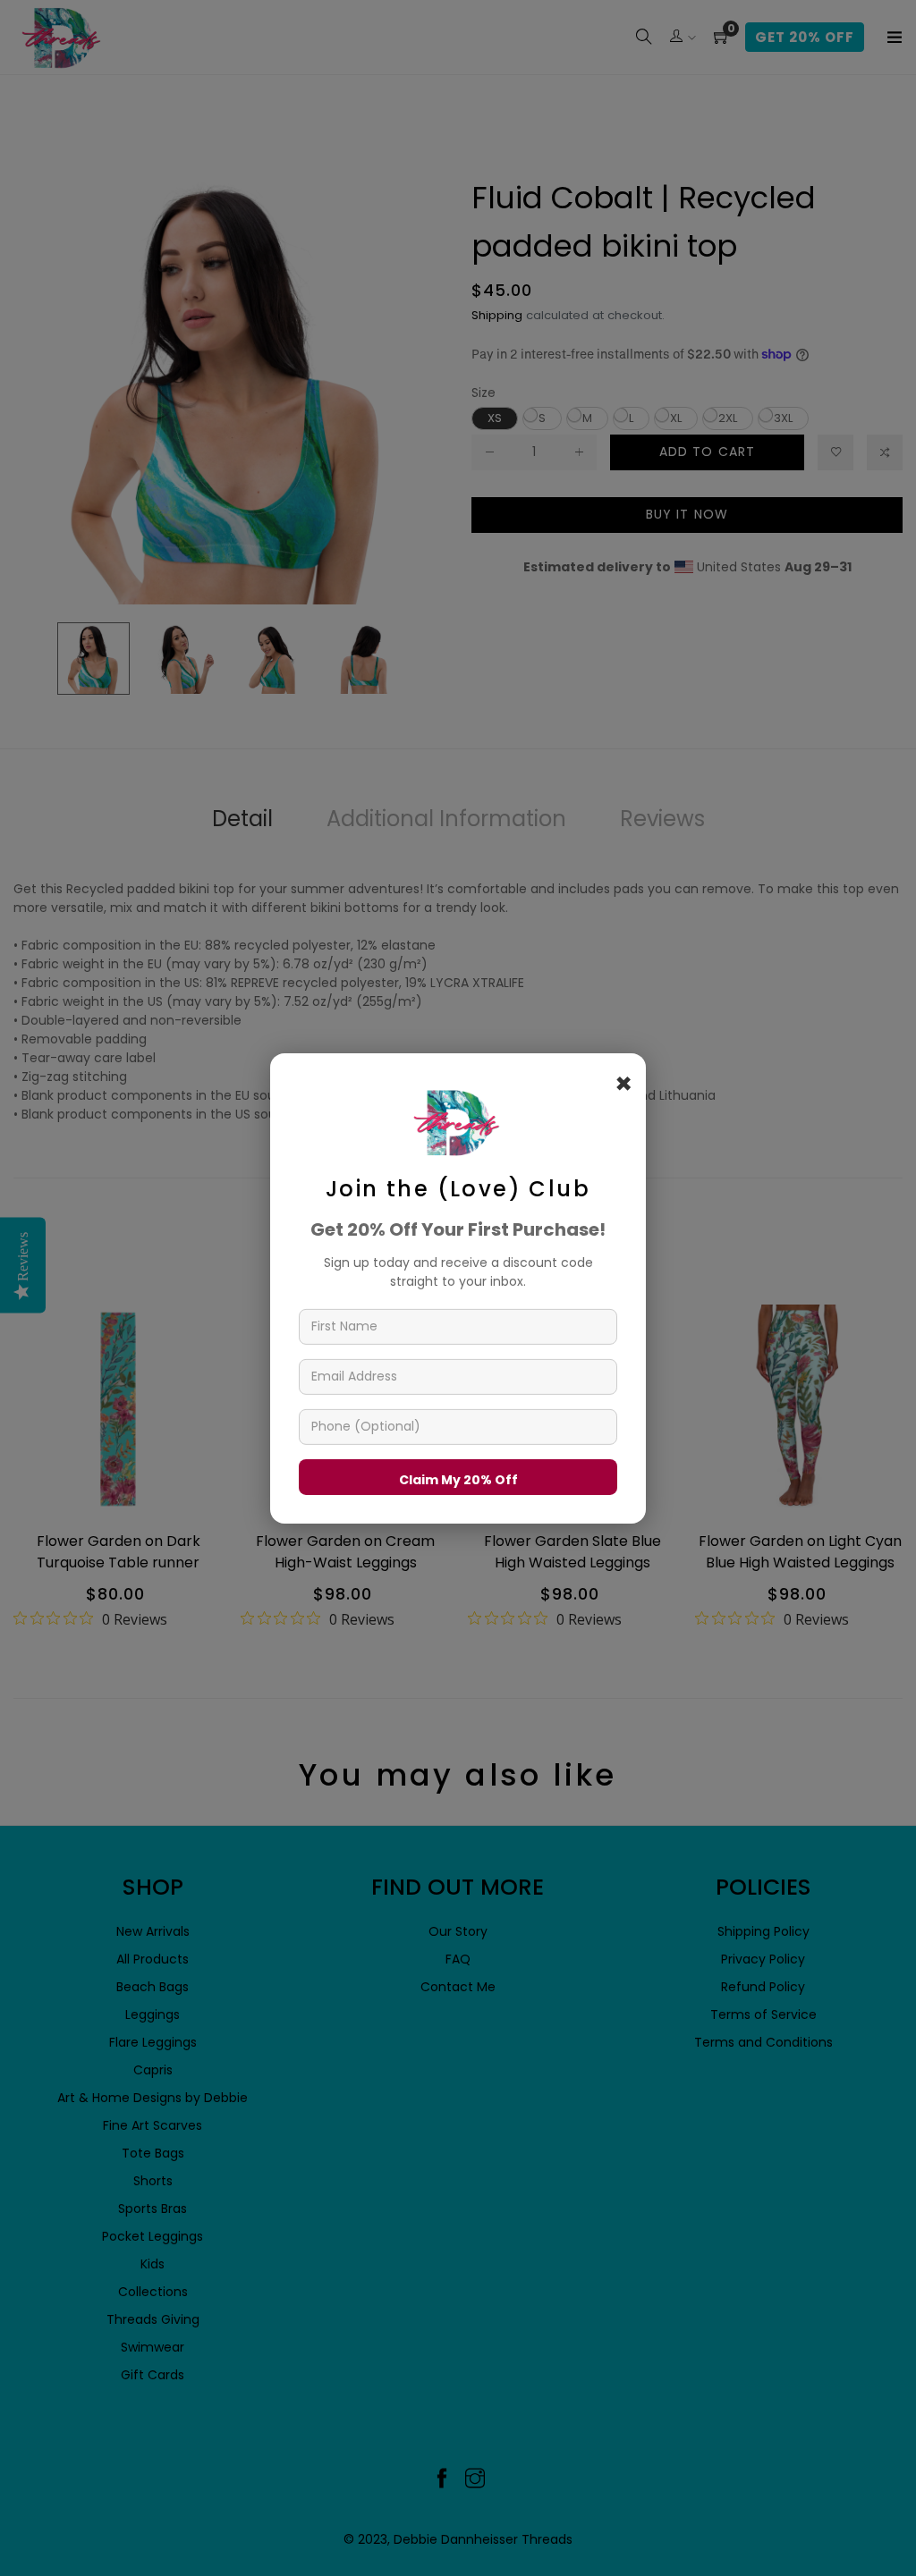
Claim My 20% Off (458, 1479)
